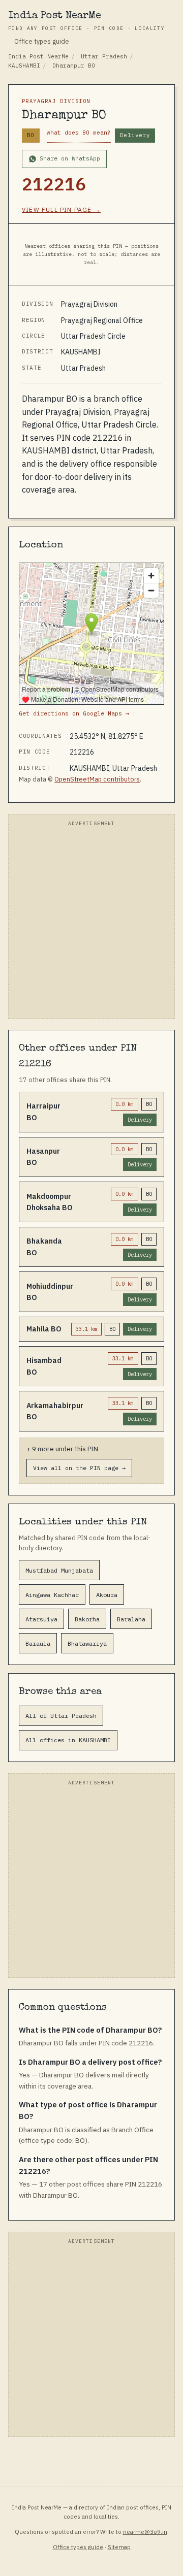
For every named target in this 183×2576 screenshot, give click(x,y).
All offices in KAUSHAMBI (68, 1740)
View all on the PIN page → (79, 1468)
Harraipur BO (43, 1112)
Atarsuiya (41, 1619)
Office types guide (42, 41)
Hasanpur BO (43, 1157)
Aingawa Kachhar (52, 1595)
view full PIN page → (61, 209)
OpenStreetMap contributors (97, 779)
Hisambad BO (44, 1366)
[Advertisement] (91, 922)
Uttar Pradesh (104, 56)
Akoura (107, 1595)
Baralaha (131, 1619)
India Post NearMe (86, 21)
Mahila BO (44, 1329)
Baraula (38, 1643)
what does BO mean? (79, 133)
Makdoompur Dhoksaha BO (50, 1202)
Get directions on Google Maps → (74, 713)
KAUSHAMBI (24, 66)
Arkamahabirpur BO (55, 1411)
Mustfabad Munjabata (59, 1570)
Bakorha (87, 1619)
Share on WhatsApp (70, 158)
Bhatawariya (87, 1643)
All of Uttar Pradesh (61, 1716)
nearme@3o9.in (145, 2532)
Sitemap (119, 2547)
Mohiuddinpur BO (50, 1292)
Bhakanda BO (44, 1247)
